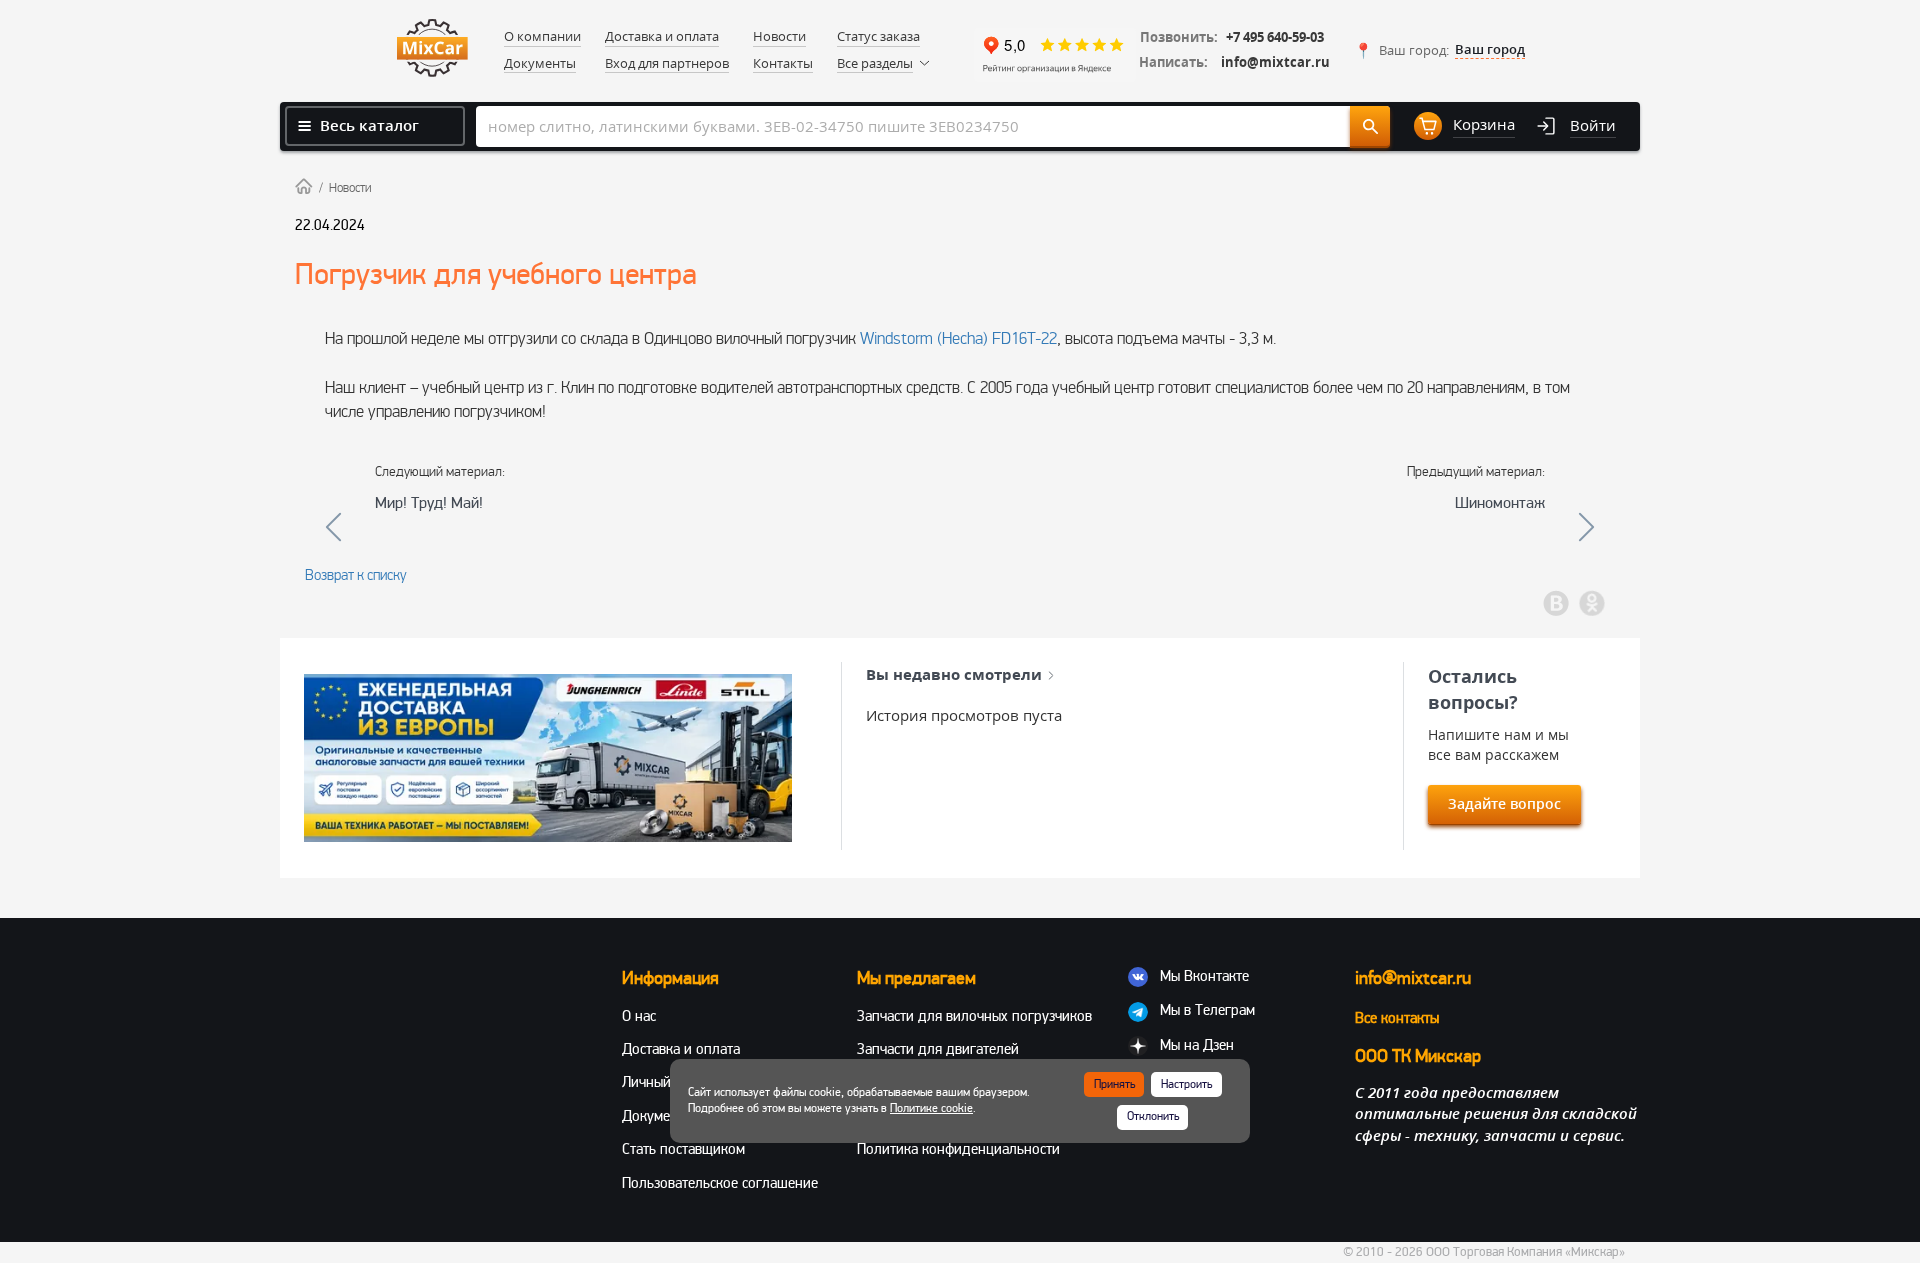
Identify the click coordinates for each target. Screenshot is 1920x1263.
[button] (1439, 50)
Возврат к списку (356, 575)
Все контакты (1397, 1018)
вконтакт (1556, 603)
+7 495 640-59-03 (1275, 37)
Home (304, 186)
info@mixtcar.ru (1275, 62)
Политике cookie (931, 1108)
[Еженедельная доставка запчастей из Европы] (548, 758)
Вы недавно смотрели (954, 674)
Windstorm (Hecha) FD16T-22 (958, 338)
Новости (350, 188)
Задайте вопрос (1504, 803)
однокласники (1592, 603)
